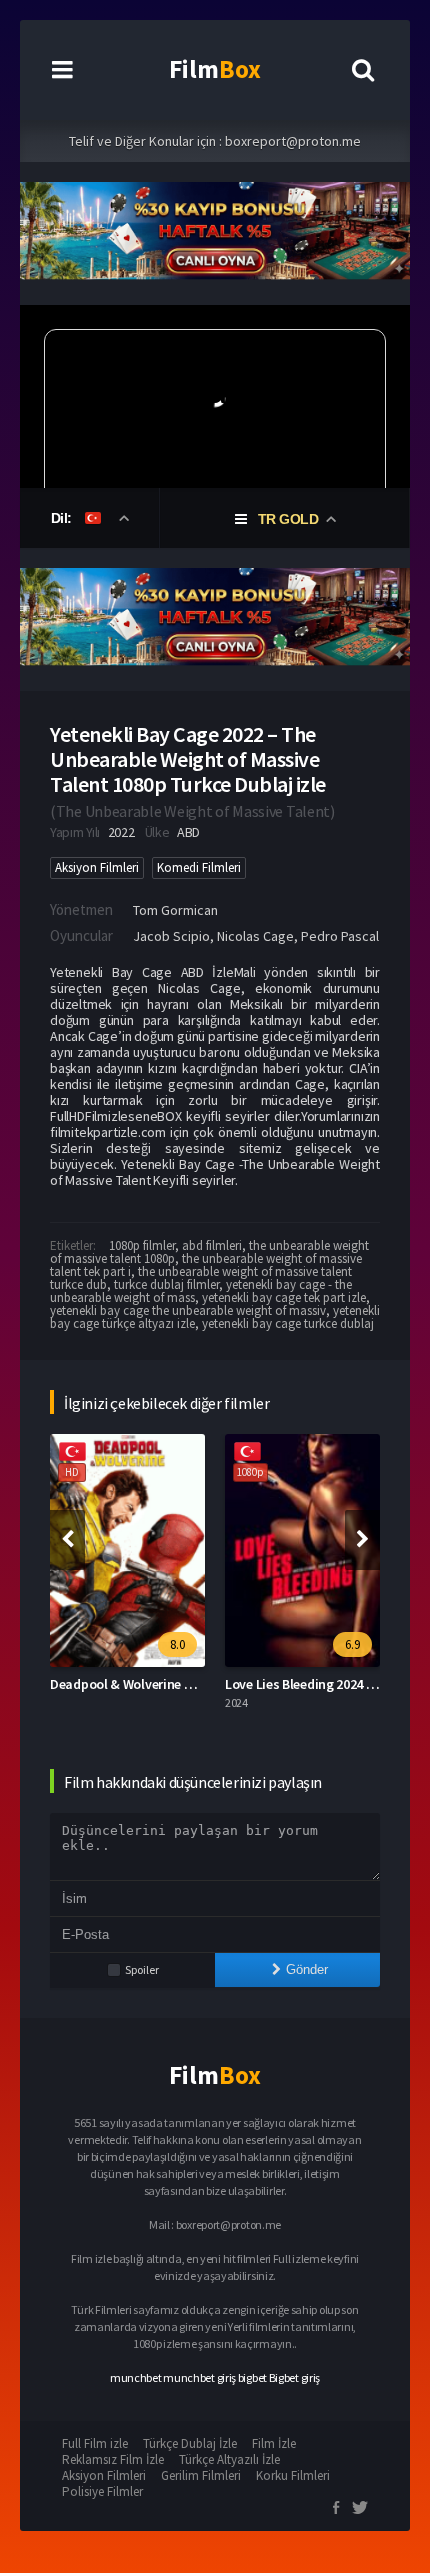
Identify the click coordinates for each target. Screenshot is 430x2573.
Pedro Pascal (340, 936)
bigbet (252, 2377)
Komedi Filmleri (199, 867)
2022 (121, 832)
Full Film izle (95, 2443)
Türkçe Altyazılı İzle (229, 2459)
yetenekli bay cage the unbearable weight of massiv (188, 1310)
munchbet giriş (199, 2377)
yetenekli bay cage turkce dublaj (288, 1323)
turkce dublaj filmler (166, 1284)
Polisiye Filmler (102, 2491)
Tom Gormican (175, 910)
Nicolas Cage (255, 936)
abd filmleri (212, 1245)
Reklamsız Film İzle (113, 2459)
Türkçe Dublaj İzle (190, 2443)
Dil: (63, 518)
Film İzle (274, 2443)
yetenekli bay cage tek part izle (284, 1297)
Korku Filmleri (293, 2475)
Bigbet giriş (294, 2377)
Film (215, 69)
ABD (188, 832)
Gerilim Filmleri (201, 2475)
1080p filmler (142, 1245)
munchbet (136, 2377)
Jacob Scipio (171, 936)
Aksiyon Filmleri (97, 867)
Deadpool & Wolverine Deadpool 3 (150, 1684)
